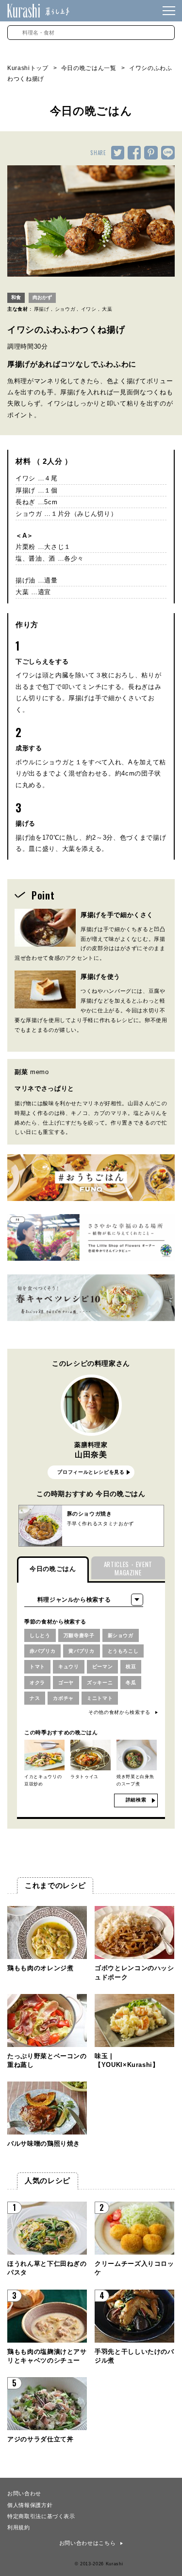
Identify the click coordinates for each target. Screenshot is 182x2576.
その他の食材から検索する (119, 1712)
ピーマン (103, 1667)
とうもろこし (123, 1651)
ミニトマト (100, 1698)
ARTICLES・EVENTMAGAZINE (128, 1568)
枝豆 (131, 1667)
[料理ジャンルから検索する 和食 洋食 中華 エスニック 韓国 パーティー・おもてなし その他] (84, 1600)
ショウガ (65, 309)
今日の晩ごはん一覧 (89, 68)
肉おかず (42, 297)
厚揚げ (42, 309)
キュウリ (69, 1667)
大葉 (107, 309)
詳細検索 (136, 1800)
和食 (16, 297)
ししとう (40, 1635)
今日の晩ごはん (53, 1569)
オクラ (37, 1683)
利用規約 (19, 2527)
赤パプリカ (42, 1651)
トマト (37, 1667)
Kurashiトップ (28, 68)
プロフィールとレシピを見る (91, 1472)
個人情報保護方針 (30, 2505)
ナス (35, 1698)
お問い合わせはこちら (88, 2543)
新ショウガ (121, 1635)
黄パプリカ (81, 1651)
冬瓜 (131, 1683)
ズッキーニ (100, 1683)
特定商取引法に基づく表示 (41, 2516)
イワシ (89, 309)
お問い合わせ (24, 2493)
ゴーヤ (66, 1683)
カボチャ (63, 1698)
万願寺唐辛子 (79, 1635)
